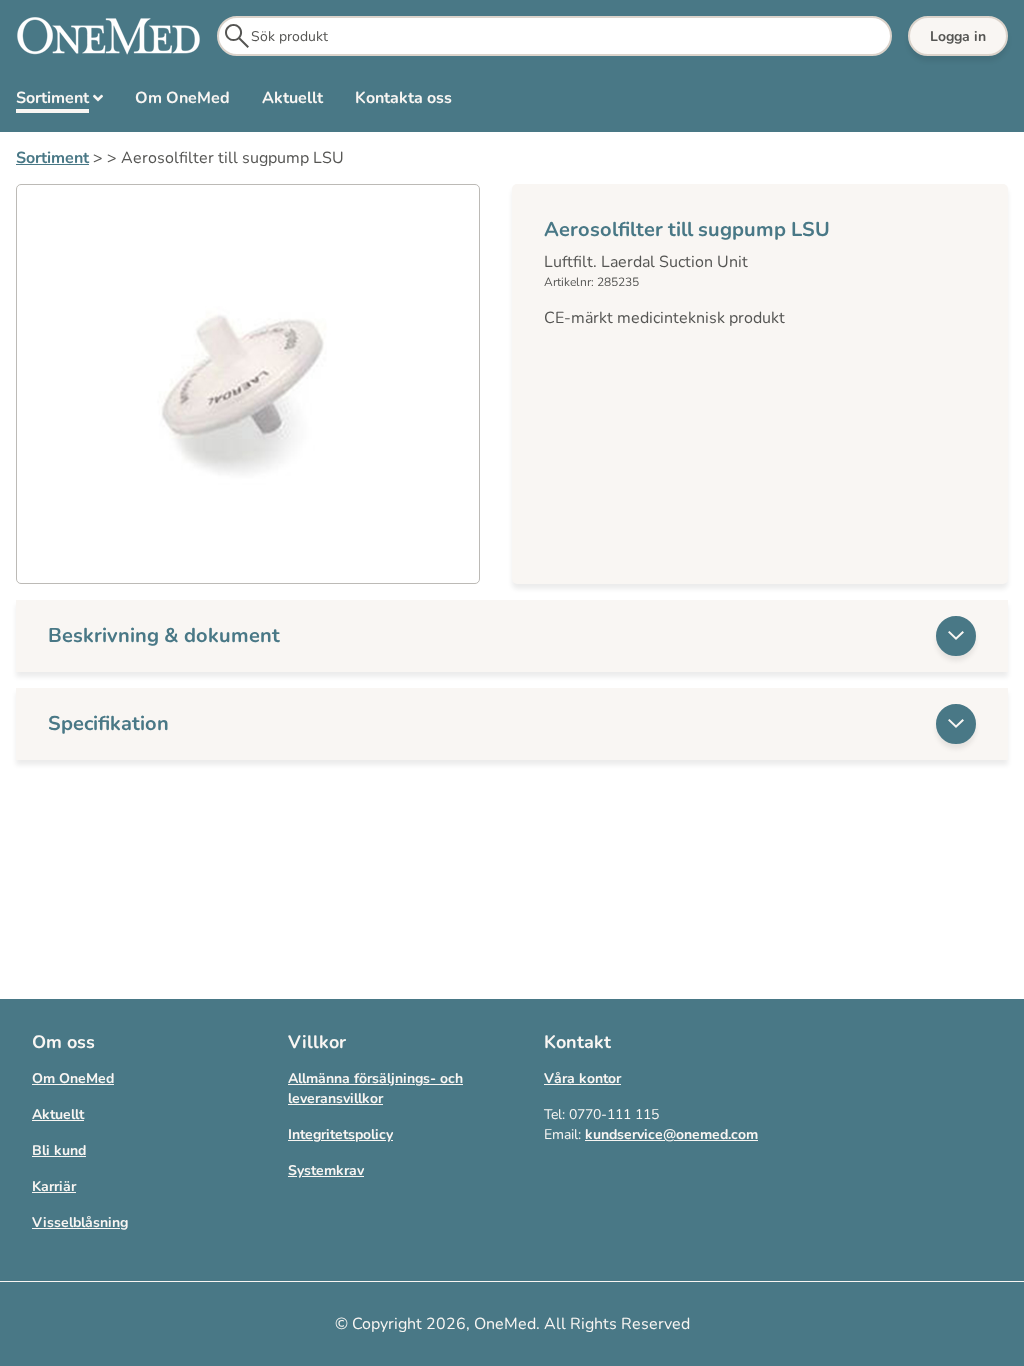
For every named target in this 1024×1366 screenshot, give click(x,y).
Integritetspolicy (340, 1134)
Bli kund (59, 1150)
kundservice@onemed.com (671, 1134)
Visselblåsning (80, 1222)
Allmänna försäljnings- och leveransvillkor (375, 1088)
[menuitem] (59, 102)
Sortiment (52, 158)
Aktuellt (58, 1114)
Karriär (54, 1186)
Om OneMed (73, 1078)
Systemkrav (326, 1170)
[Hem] (108, 36)
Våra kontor (582, 1078)
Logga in (958, 36)
